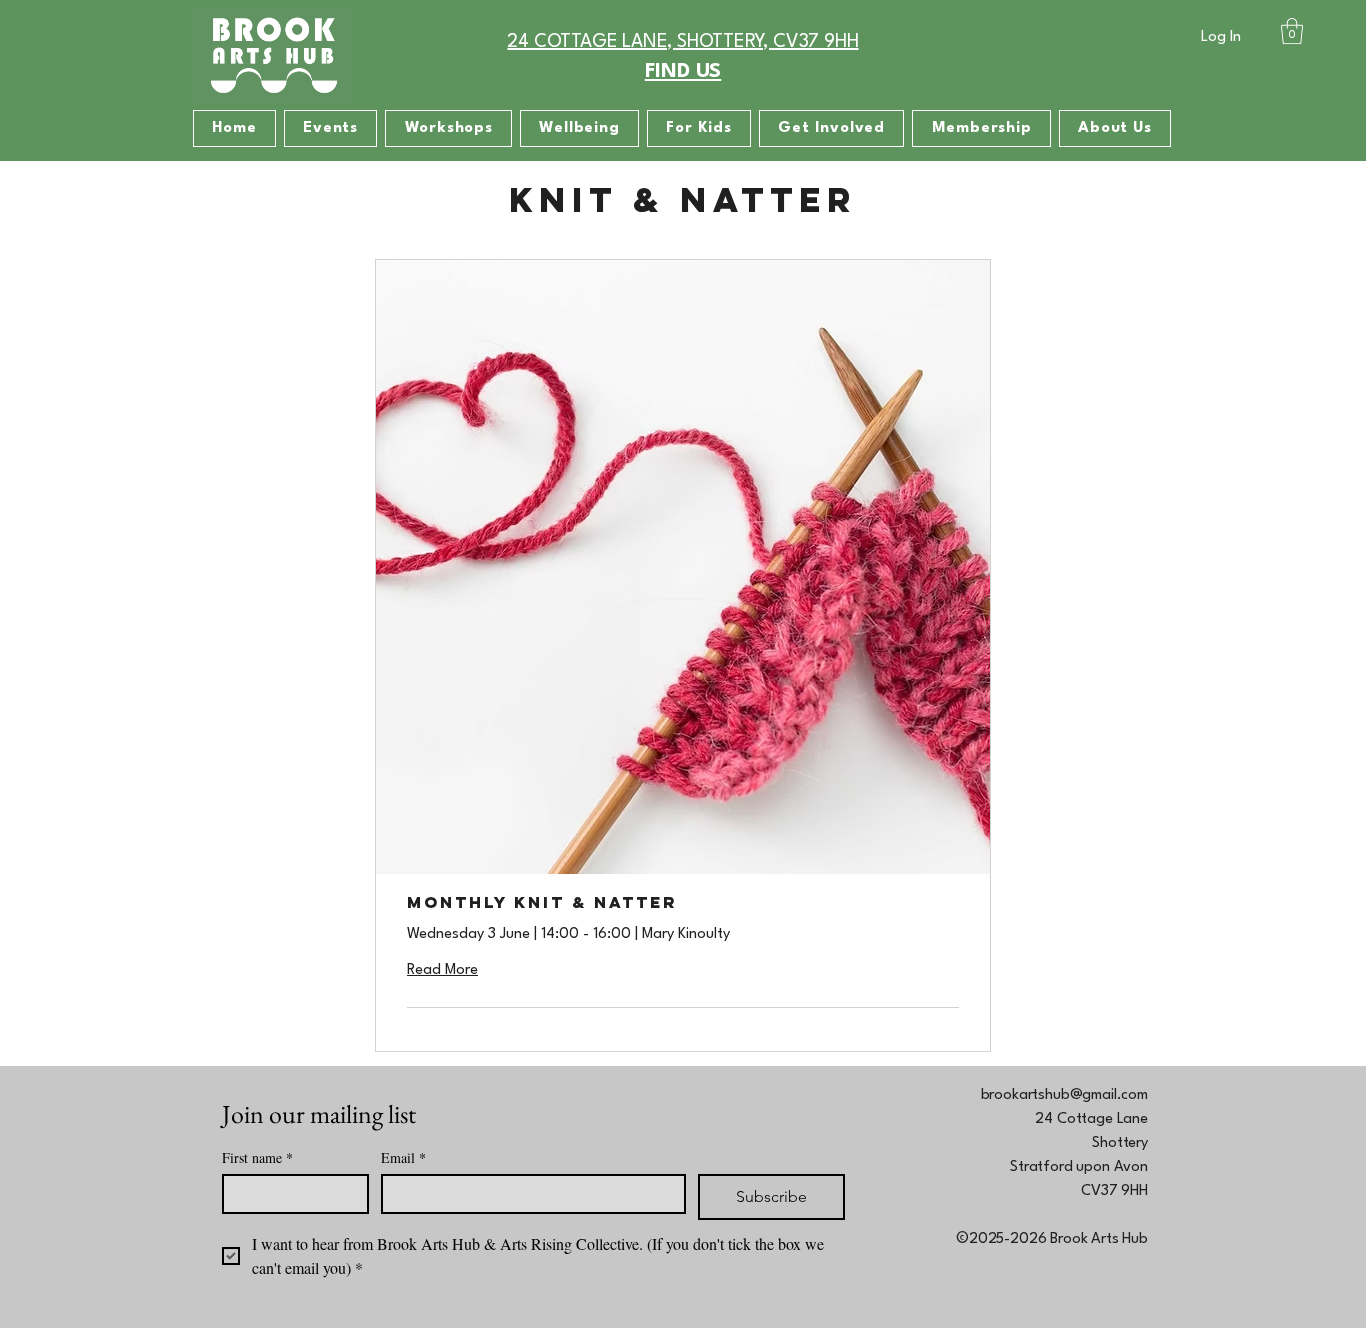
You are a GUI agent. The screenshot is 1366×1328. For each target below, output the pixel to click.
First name (257, 1157)
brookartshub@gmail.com (1064, 1095)
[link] (683, 902)
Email (403, 1157)
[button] (1292, 31)
